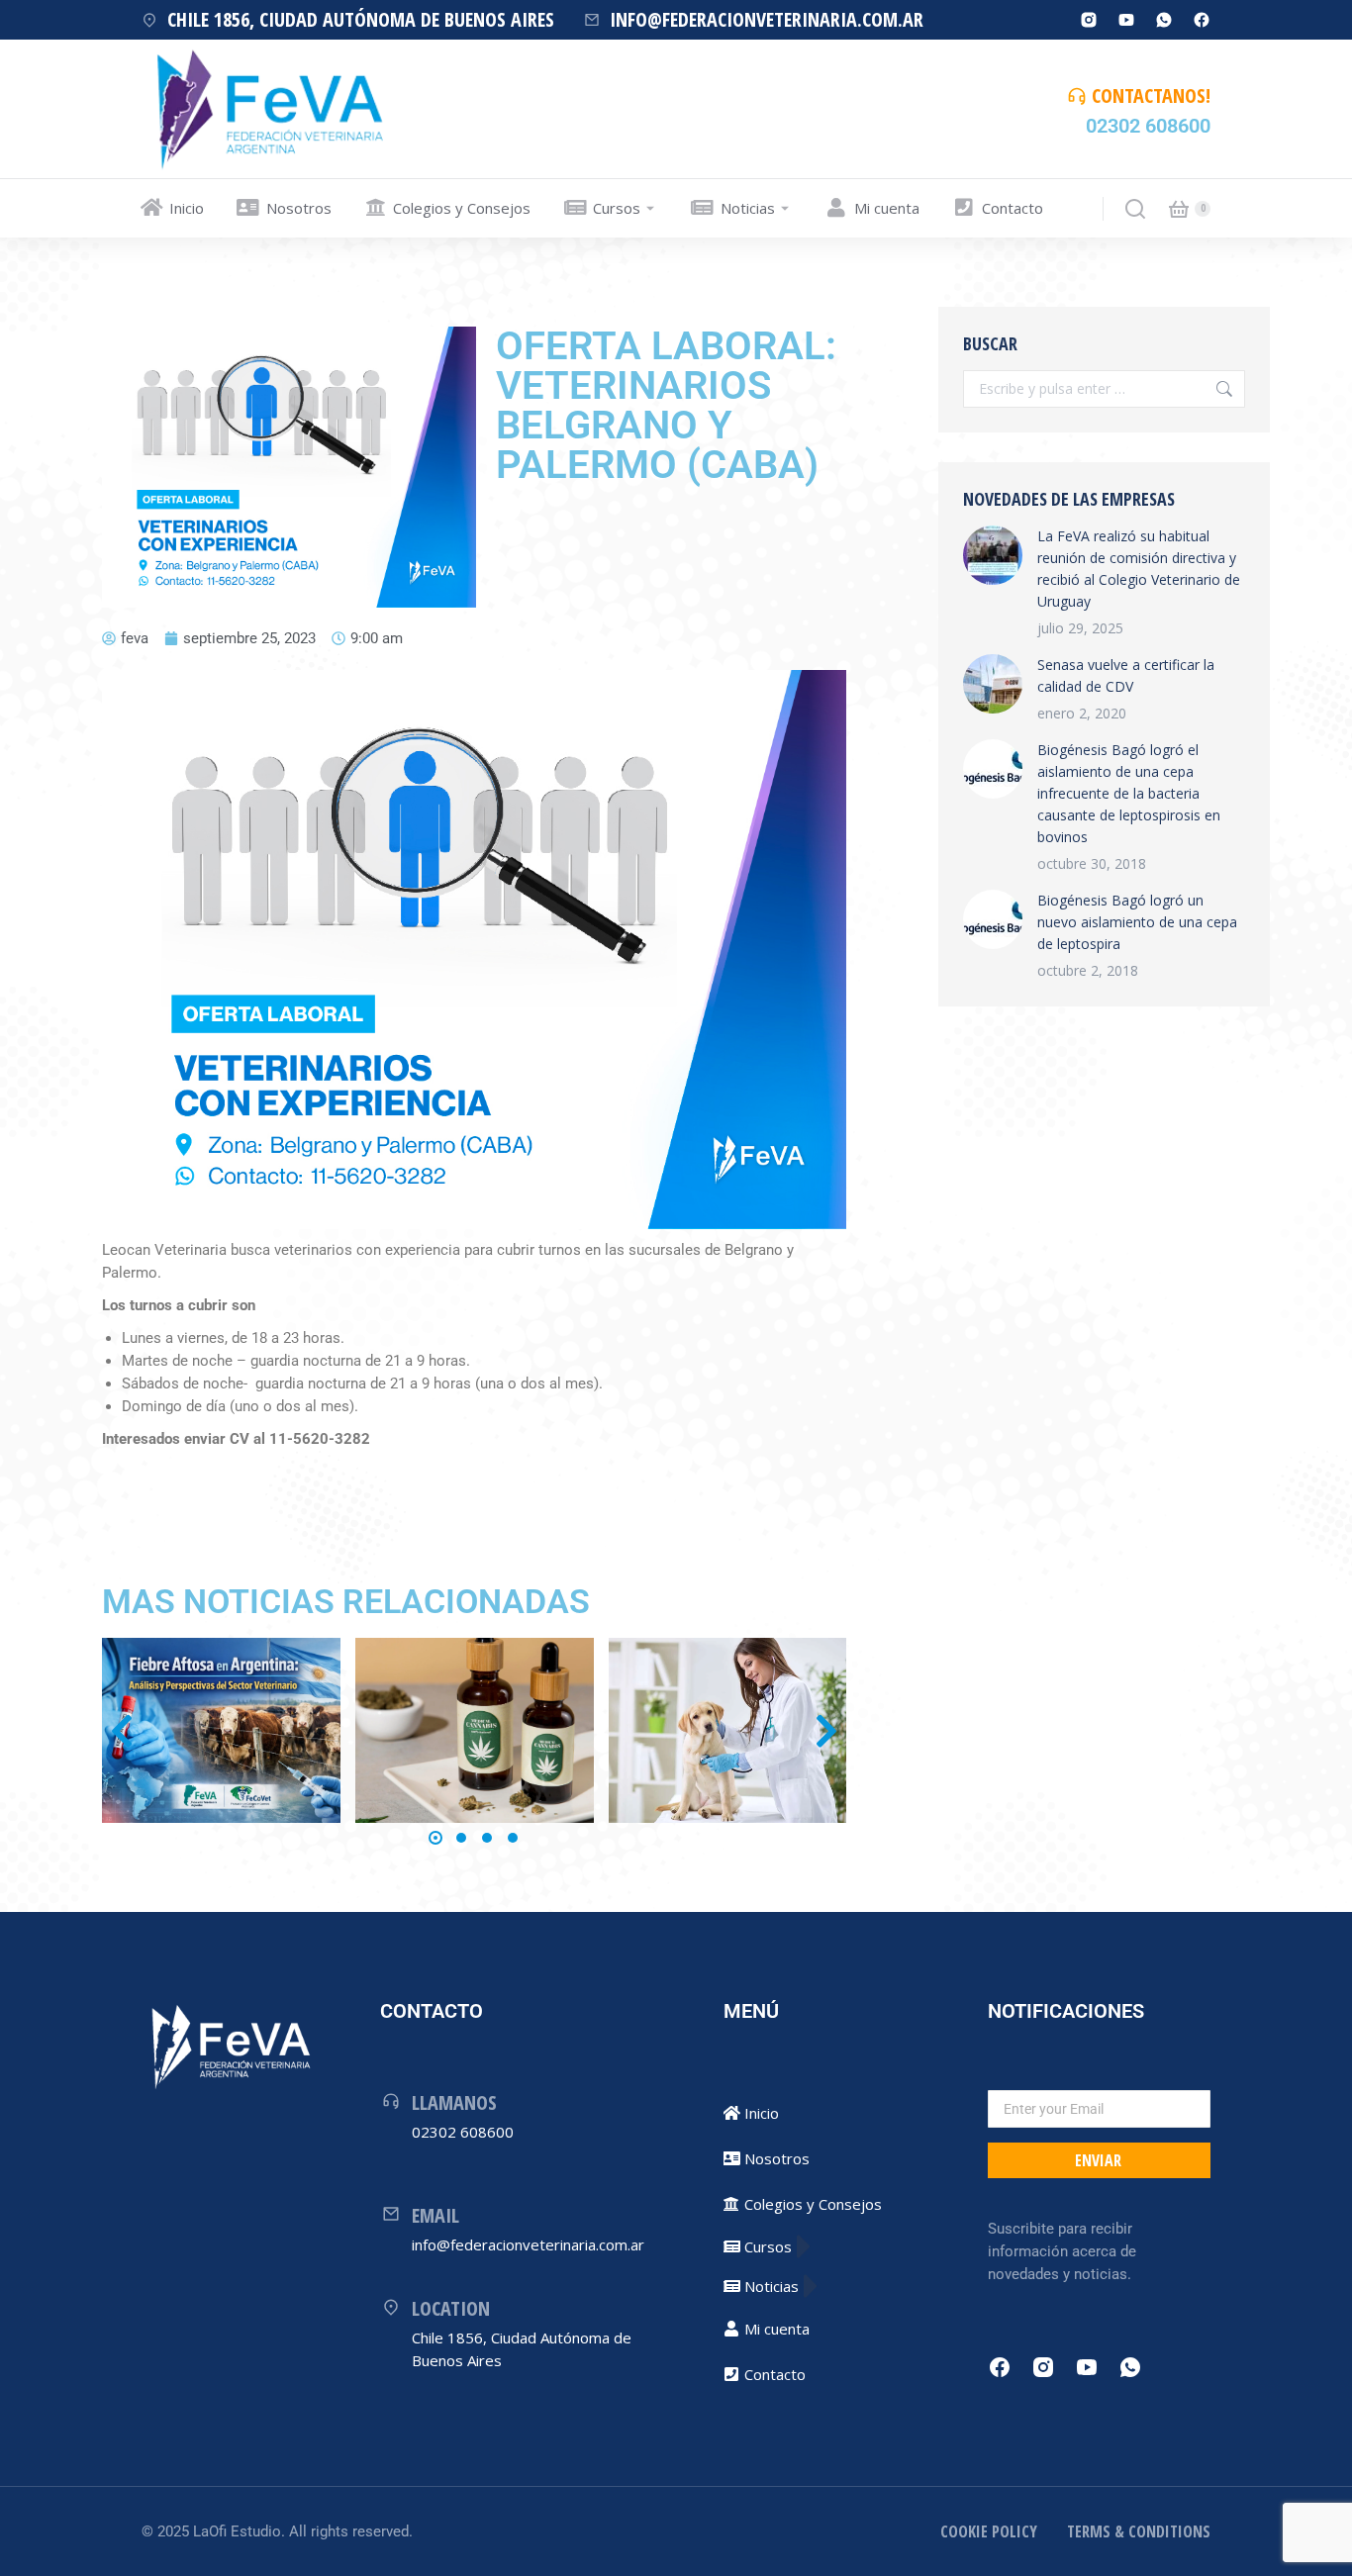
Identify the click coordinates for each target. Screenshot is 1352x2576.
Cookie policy (989, 2531)
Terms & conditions (1139, 2531)
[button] (435, 1838)
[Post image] (221, 1730)
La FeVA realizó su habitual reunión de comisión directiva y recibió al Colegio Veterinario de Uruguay (1139, 569)
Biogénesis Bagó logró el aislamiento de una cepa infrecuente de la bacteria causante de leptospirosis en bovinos (1129, 793)
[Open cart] (1179, 209)
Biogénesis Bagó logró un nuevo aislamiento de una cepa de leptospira (1137, 922)
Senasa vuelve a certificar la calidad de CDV (1126, 675)
